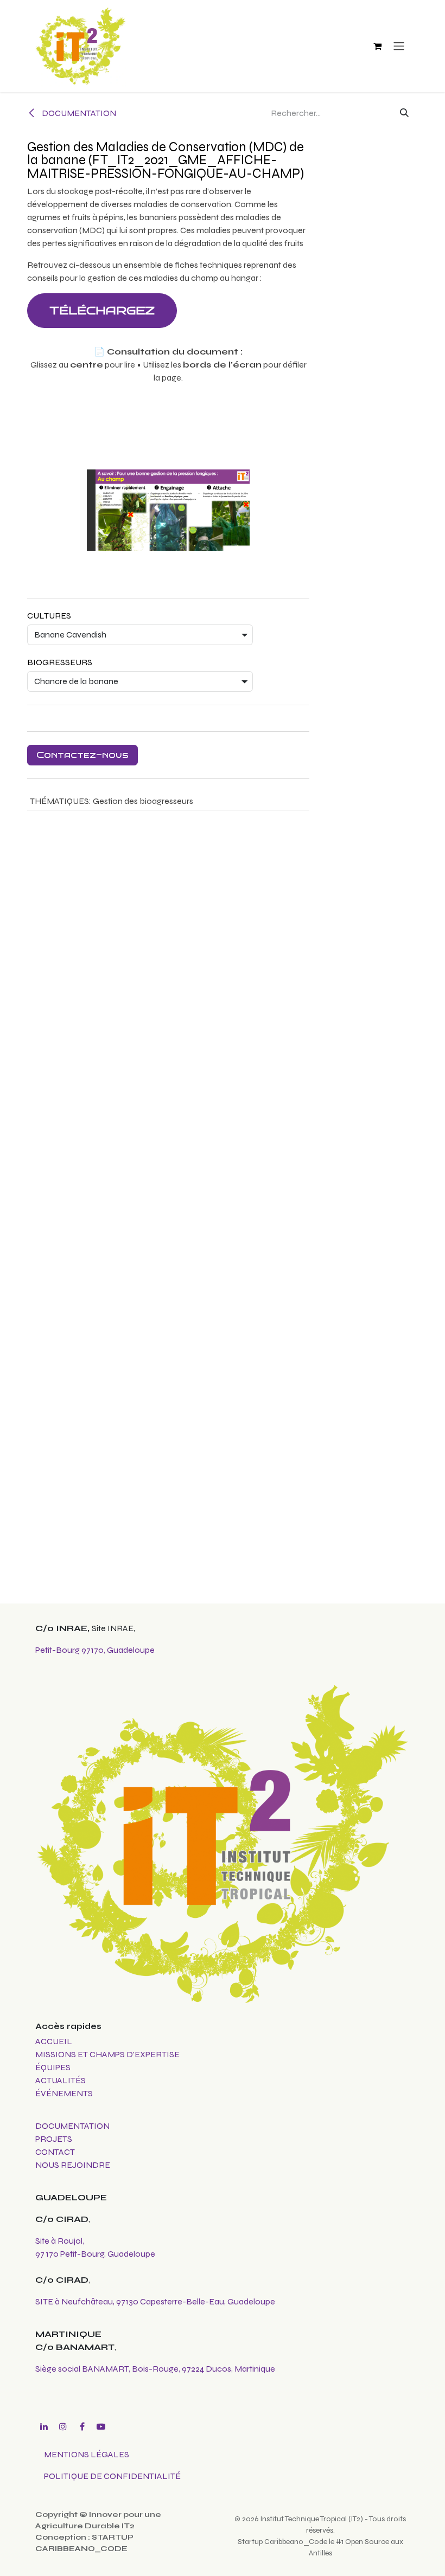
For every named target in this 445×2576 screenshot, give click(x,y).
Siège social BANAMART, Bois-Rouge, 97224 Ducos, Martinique (155, 2369)
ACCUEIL (54, 2041)
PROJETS (54, 2139)
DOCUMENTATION (78, 113)
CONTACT (55, 2152)
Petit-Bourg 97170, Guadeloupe (95, 1650)
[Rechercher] (404, 113)
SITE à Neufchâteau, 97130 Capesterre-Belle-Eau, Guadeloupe (155, 2301)
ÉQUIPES (54, 2067)
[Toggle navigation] (399, 46)
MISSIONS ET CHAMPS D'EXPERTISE (108, 2054)
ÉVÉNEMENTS (64, 2093)
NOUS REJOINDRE (73, 2165)
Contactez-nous (82, 755)
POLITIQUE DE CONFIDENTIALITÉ (112, 2476)
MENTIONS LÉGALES (87, 2454)
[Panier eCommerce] (377, 46)
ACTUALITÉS (61, 2080)
